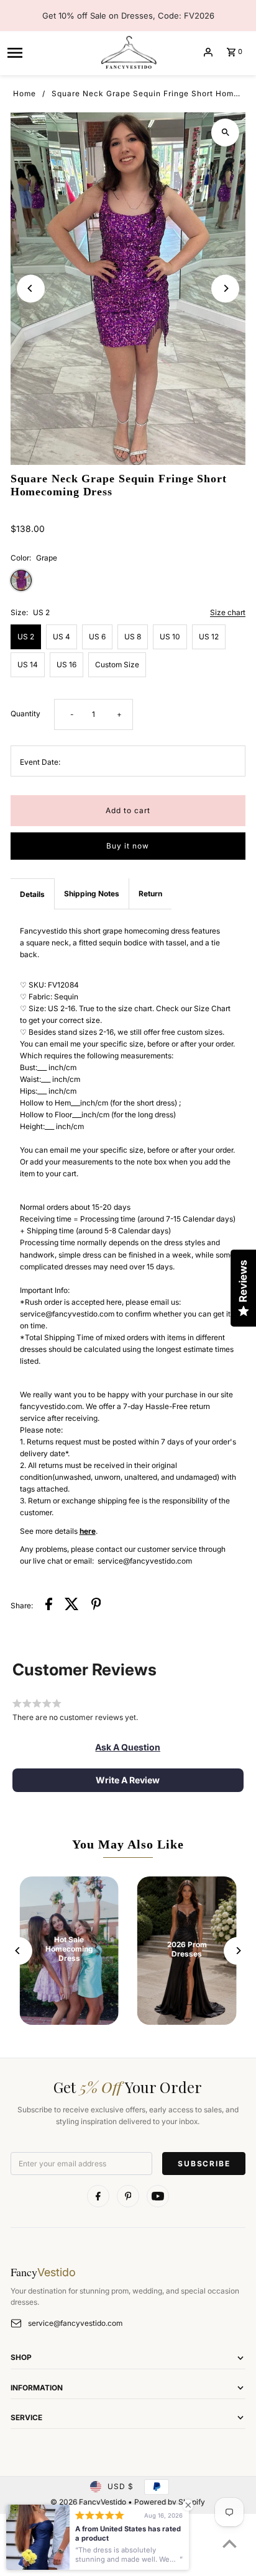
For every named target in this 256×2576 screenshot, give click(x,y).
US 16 (66, 664)
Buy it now (128, 846)
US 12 (209, 637)
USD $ (121, 2486)
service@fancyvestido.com (75, 2323)
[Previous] (31, 288)
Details (32, 894)
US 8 (133, 637)
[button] (128, 1747)
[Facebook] (98, 2196)
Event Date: (40, 762)
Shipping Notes (92, 894)
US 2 (26, 637)
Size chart (228, 613)
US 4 (62, 637)
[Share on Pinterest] (96, 1605)
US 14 (28, 664)
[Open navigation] (48, 52)
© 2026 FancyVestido (89, 2502)
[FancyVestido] (128, 52)
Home (25, 93)
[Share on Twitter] (72, 1605)
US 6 (97, 637)
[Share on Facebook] (49, 1605)
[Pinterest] (128, 2196)
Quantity (25, 714)
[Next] (225, 288)
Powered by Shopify (170, 2502)
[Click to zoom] (225, 133)
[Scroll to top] (230, 2543)
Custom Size (117, 664)
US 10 (170, 637)
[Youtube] (158, 2196)
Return (150, 894)
